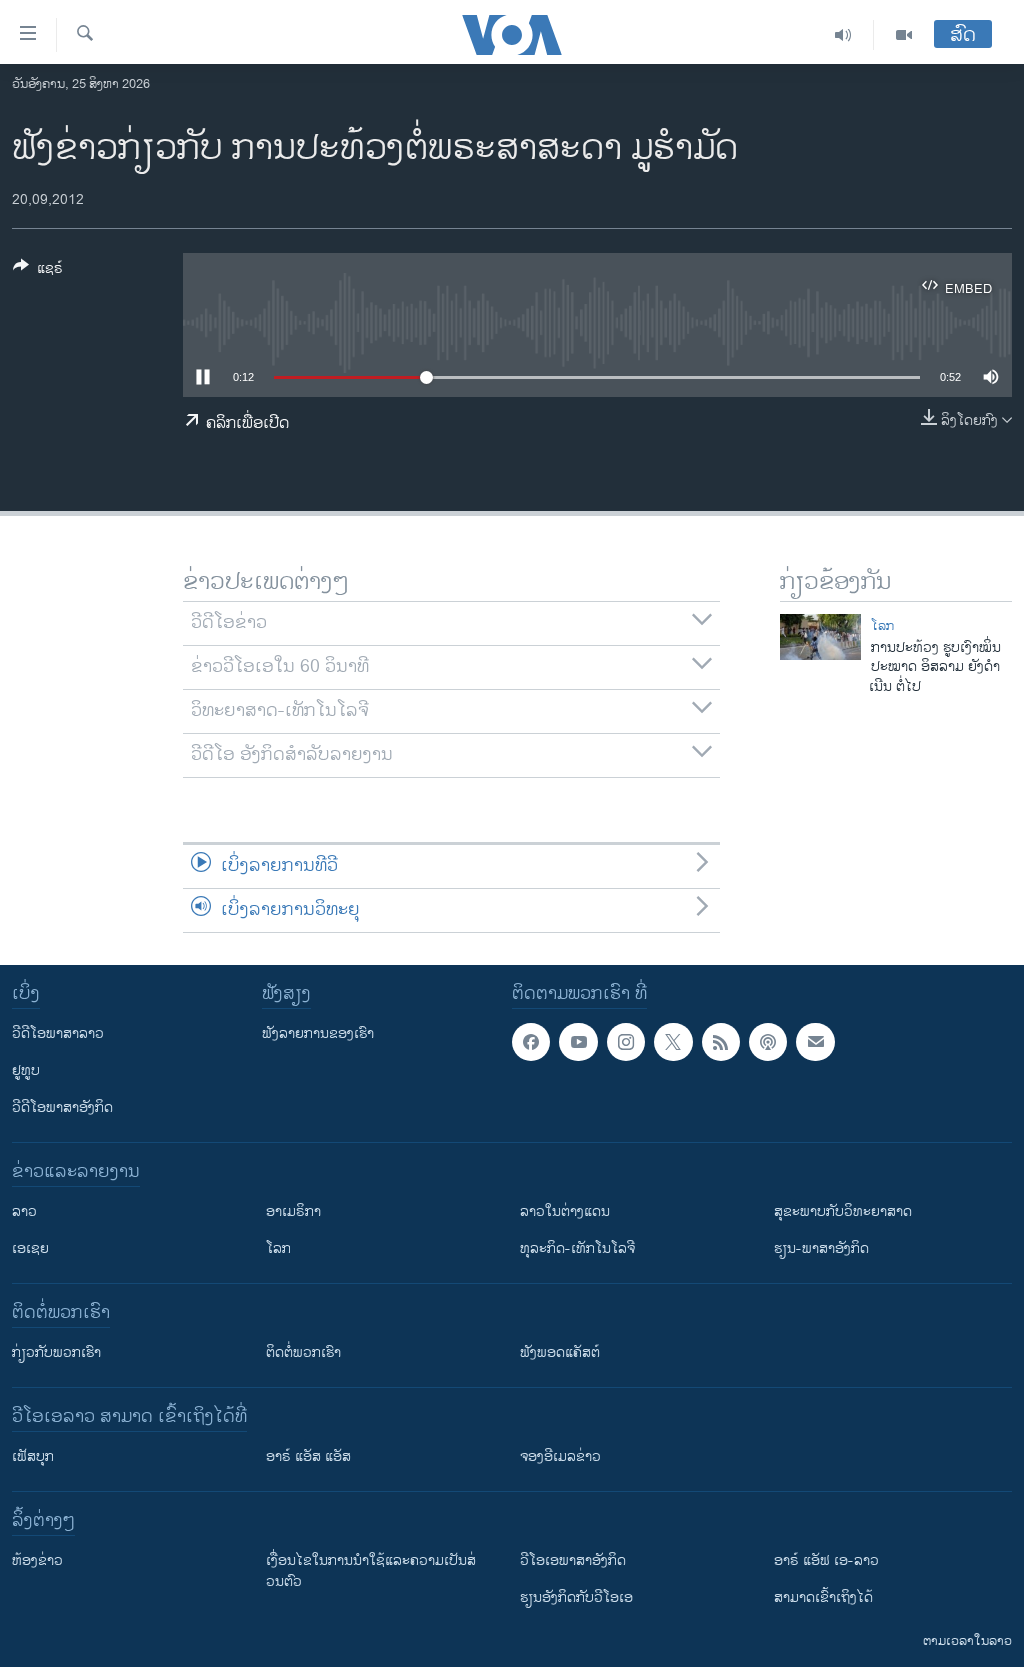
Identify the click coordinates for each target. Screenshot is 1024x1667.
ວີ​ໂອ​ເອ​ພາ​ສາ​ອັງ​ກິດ (573, 1560)
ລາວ (24, 1211)
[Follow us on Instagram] (626, 1042)
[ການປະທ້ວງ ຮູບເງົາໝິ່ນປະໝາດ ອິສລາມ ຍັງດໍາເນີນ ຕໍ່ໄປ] (820, 637)
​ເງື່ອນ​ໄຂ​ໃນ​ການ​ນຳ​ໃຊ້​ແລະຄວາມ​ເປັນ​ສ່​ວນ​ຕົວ (371, 1571)
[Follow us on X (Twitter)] (673, 1042)
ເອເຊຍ (30, 1248)
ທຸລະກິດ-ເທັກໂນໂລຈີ (577, 1248)
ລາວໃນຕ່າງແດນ (565, 1211)
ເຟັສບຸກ (33, 1456)
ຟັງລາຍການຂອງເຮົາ (318, 1033)
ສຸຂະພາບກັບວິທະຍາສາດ (843, 1211)
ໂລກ (882, 626)
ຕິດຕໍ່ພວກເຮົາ (303, 1352)
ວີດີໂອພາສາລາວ (58, 1033)
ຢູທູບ (26, 1070)
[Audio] (843, 35)
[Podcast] (768, 1042)
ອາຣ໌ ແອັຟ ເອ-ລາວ (826, 1560)
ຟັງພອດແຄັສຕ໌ (560, 1352)
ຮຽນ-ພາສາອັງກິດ (821, 1248)
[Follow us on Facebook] (531, 1042)
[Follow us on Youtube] (578, 1042)
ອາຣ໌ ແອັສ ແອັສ (308, 1456)
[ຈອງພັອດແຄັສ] (815, 1042)
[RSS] (721, 1042)
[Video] (904, 35)
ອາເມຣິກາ (293, 1211)
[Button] (38, 271)
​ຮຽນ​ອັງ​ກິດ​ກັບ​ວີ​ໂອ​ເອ (576, 1597)
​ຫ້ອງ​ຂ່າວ (37, 1560)
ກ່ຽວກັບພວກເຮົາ (56, 1352)
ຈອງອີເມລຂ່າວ (560, 1456)
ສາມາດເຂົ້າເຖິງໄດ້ (823, 1597)
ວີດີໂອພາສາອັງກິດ (62, 1107)
